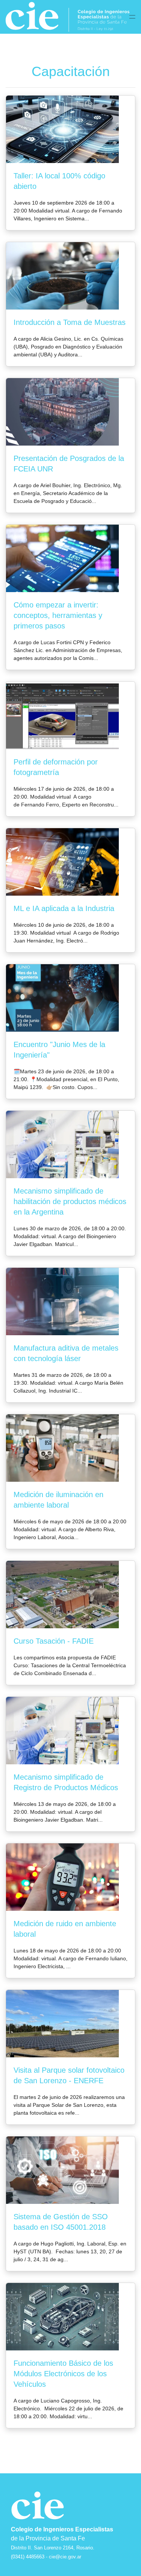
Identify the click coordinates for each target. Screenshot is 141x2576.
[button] (132, 17)
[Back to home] (67, 17)
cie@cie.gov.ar (65, 2557)
